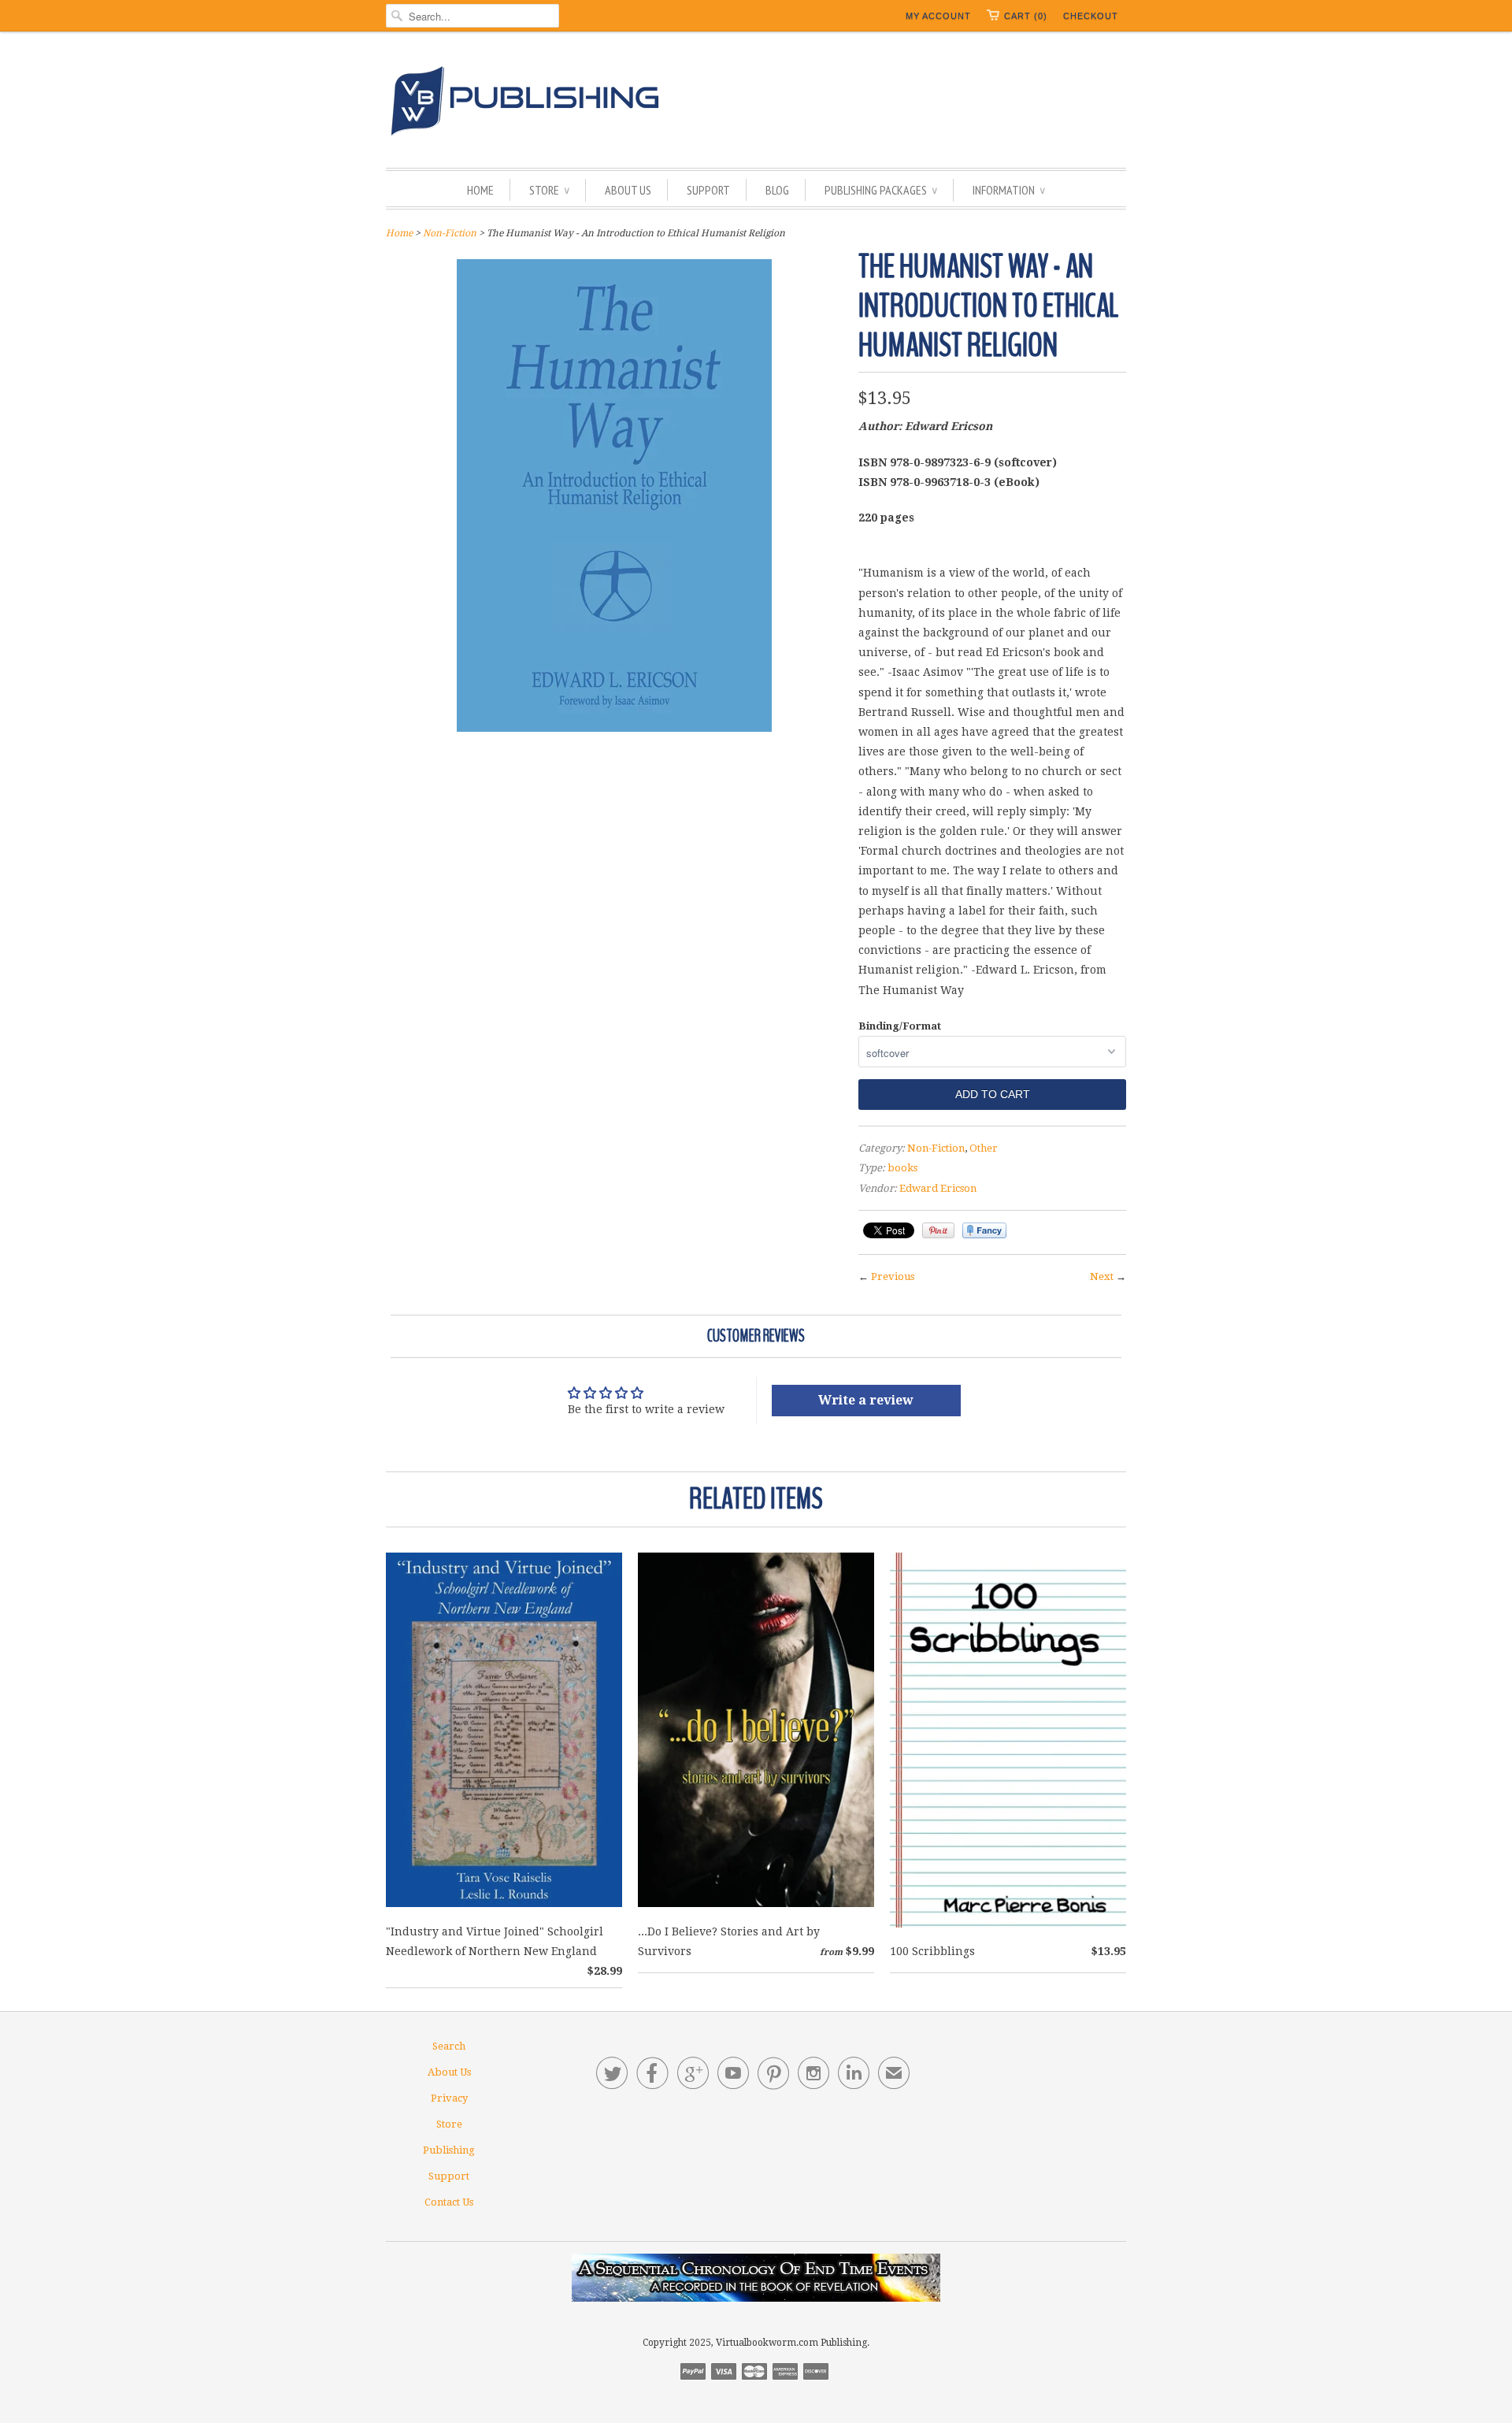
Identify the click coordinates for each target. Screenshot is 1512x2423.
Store (549, 190)
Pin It (938, 1230)
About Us (628, 190)
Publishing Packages (881, 190)
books (902, 1168)
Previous (893, 1276)
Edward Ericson (938, 1188)
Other (984, 1148)
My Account (938, 16)
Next (1102, 1276)
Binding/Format (900, 1026)
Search (449, 2046)
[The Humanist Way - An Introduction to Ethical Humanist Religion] (614, 728)
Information (1009, 190)
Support (708, 190)
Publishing (449, 2150)
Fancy (984, 1230)
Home (480, 190)
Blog (777, 190)
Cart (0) (1026, 16)
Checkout (1091, 16)
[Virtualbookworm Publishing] (756, 104)
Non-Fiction (450, 233)
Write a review (866, 1400)
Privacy (449, 2098)
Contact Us (449, 2202)
